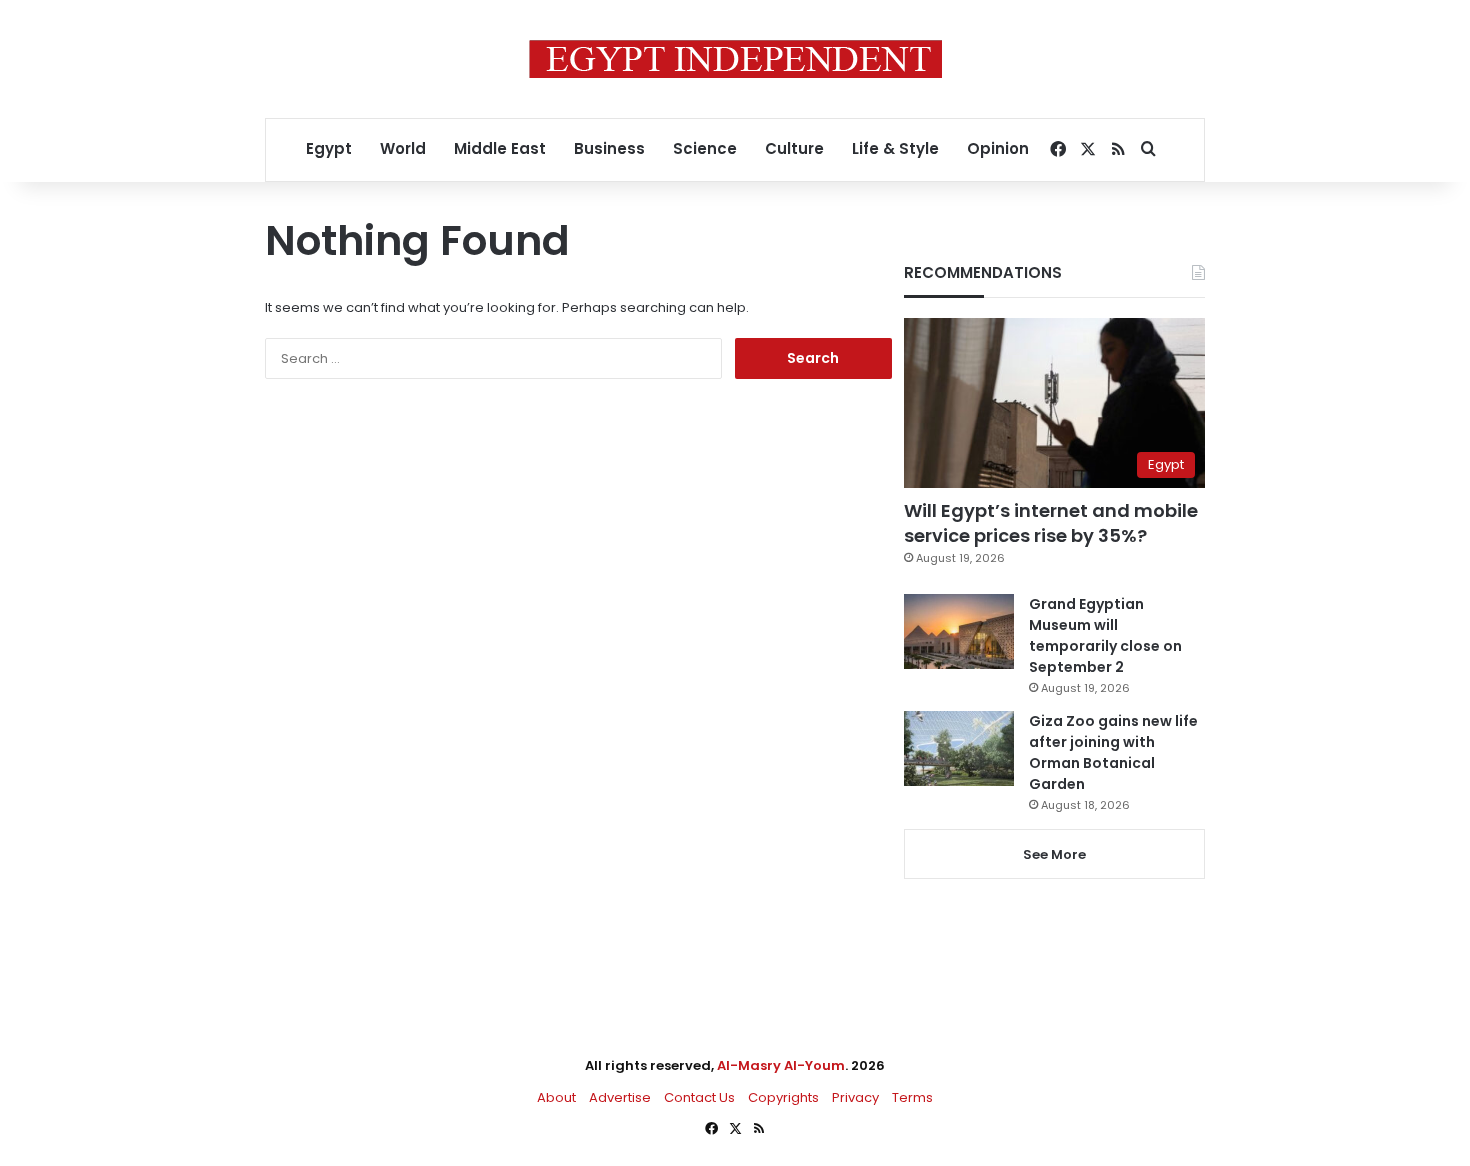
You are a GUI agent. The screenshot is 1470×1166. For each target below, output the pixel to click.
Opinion (998, 148)
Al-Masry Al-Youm (781, 1065)
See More (1054, 854)
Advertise (620, 1097)
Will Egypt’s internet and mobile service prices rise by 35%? (1051, 523)
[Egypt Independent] (735, 59)
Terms (912, 1097)
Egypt (329, 148)
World (403, 148)
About (556, 1097)
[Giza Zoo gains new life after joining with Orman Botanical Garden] (959, 748)
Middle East (500, 148)
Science (705, 148)
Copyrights (783, 1097)
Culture (794, 148)
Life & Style (895, 148)
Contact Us (699, 1097)
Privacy (855, 1097)
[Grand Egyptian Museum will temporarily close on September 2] (959, 631)
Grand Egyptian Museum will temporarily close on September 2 (1105, 635)
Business (609, 148)
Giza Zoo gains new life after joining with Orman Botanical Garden (1113, 752)
